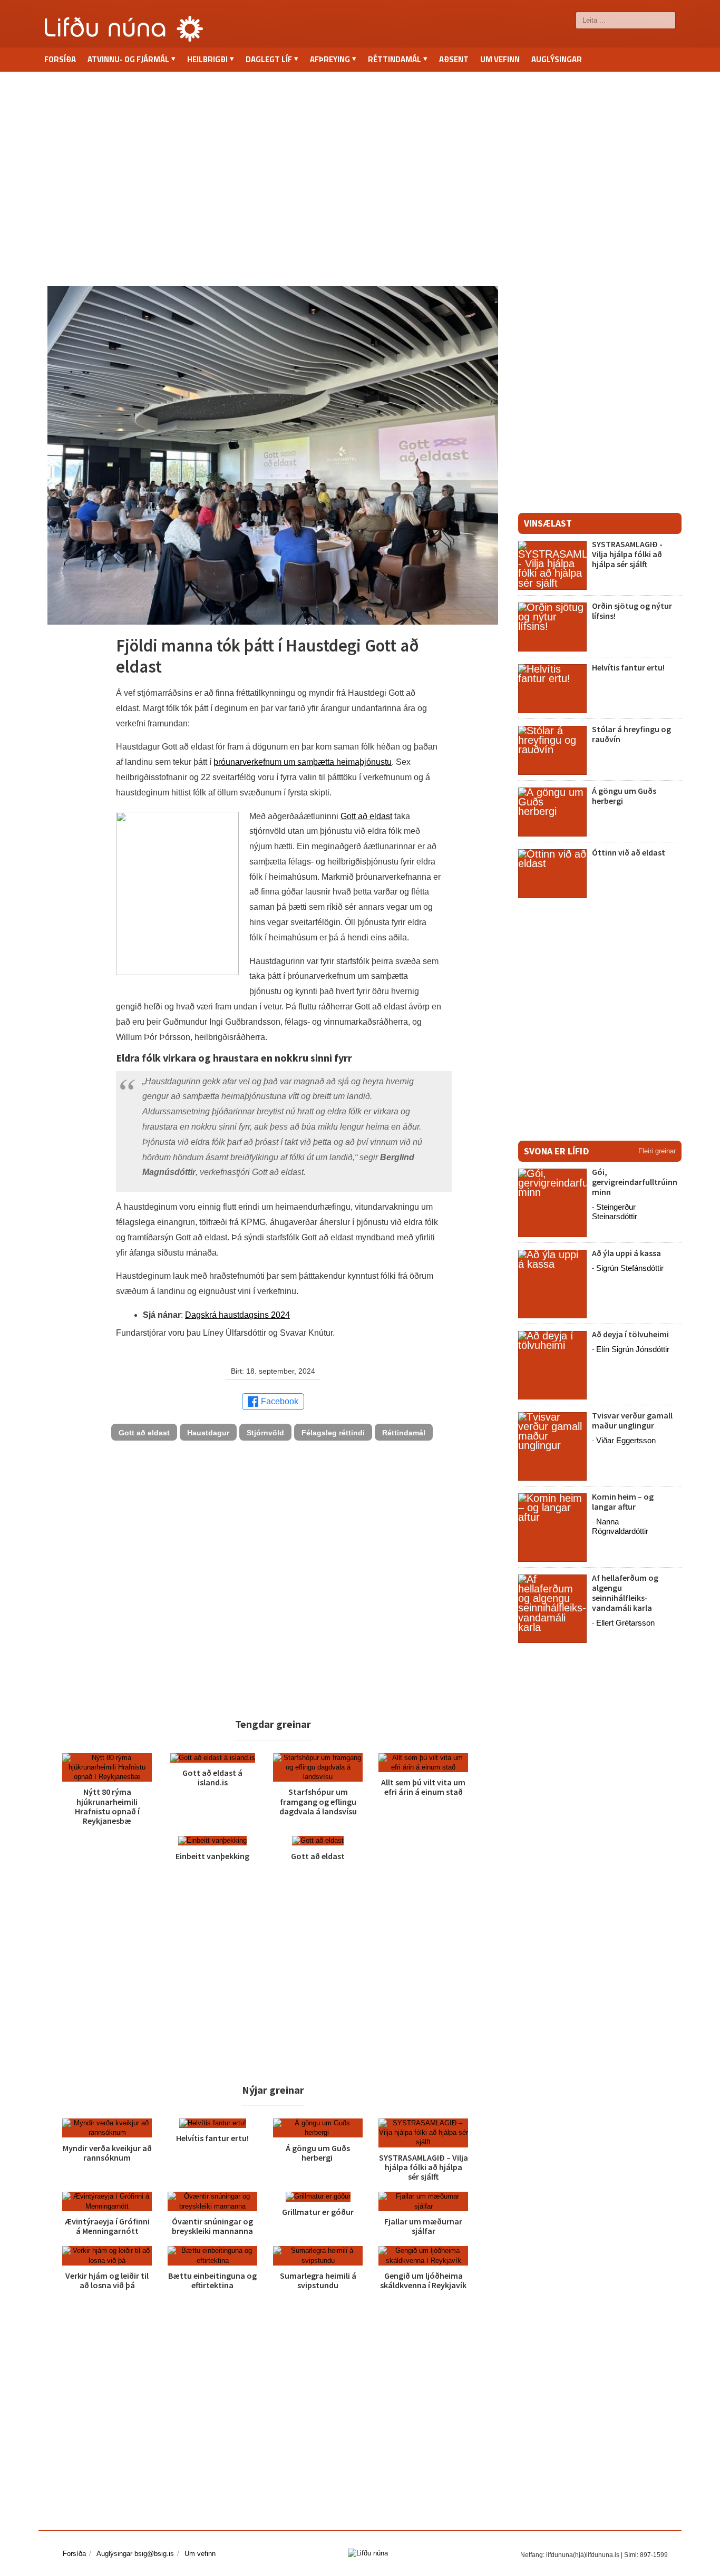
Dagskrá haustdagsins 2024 (237, 1315)
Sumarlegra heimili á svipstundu (318, 2280)
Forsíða (60, 59)
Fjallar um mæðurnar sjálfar (423, 2226)
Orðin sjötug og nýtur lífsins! (632, 611)
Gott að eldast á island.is (212, 1777)
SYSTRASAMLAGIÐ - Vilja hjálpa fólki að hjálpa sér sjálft (627, 554)
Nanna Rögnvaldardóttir (620, 1526)
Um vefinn (500, 59)
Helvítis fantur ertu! (212, 2138)
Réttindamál (404, 1433)
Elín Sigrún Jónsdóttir (633, 1349)
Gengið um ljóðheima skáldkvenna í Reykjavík (423, 2280)
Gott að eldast (366, 816)
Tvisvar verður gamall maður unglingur (632, 1420)
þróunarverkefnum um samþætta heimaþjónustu (303, 762)
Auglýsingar (557, 59)
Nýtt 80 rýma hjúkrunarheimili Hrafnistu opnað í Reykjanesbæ (107, 1806)
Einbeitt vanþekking (212, 1856)
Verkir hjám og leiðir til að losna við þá (107, 2280)
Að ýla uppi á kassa (626, 1253)
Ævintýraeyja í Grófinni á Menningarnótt (107, 2226)
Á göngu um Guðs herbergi (318, 2153)
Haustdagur (208, 1433)
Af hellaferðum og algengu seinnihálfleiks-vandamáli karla (625, 1593)
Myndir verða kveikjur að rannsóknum (107, 2153)
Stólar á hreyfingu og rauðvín (631, 734)
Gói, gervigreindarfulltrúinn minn (635, 1182)
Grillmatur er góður (318, 2212)
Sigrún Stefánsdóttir (630, 1268)
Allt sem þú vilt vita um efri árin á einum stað (423, 1787)
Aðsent (454, 59)
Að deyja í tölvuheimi (631, 1334)
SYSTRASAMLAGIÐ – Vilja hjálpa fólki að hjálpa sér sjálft (424, 2167)
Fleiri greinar (657, 1151)
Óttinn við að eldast (629, 852)
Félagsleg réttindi (333, 1433)
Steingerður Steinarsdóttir (615, 1212)
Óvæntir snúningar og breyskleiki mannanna (212, 2226)
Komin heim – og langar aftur (623, 1501)
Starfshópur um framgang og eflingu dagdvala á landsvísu (318, 1801)
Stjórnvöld (265, 1433)
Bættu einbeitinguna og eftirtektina (212, 2280)
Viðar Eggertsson (626, 1440)
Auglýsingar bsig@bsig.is (135, 2554)
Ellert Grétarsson (625, 1623)
